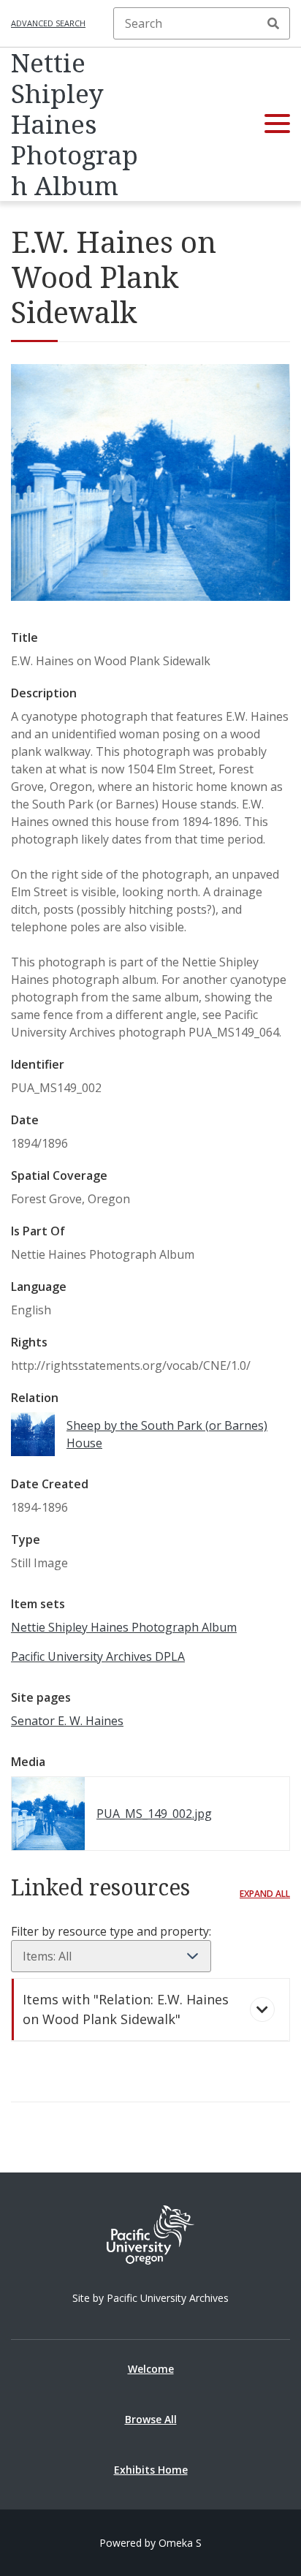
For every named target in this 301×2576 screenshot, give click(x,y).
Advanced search (48, 23)
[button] (277, 124)
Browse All (151, 2419)
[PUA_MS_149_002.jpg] (150, 596)
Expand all (265, 1894)
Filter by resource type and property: (111, 1931)
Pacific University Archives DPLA (98, 1656)
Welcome (151, 2369)
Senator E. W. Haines (67, 1721)
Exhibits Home (151, 2470)
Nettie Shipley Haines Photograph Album (75, 124)
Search (273, 23)
